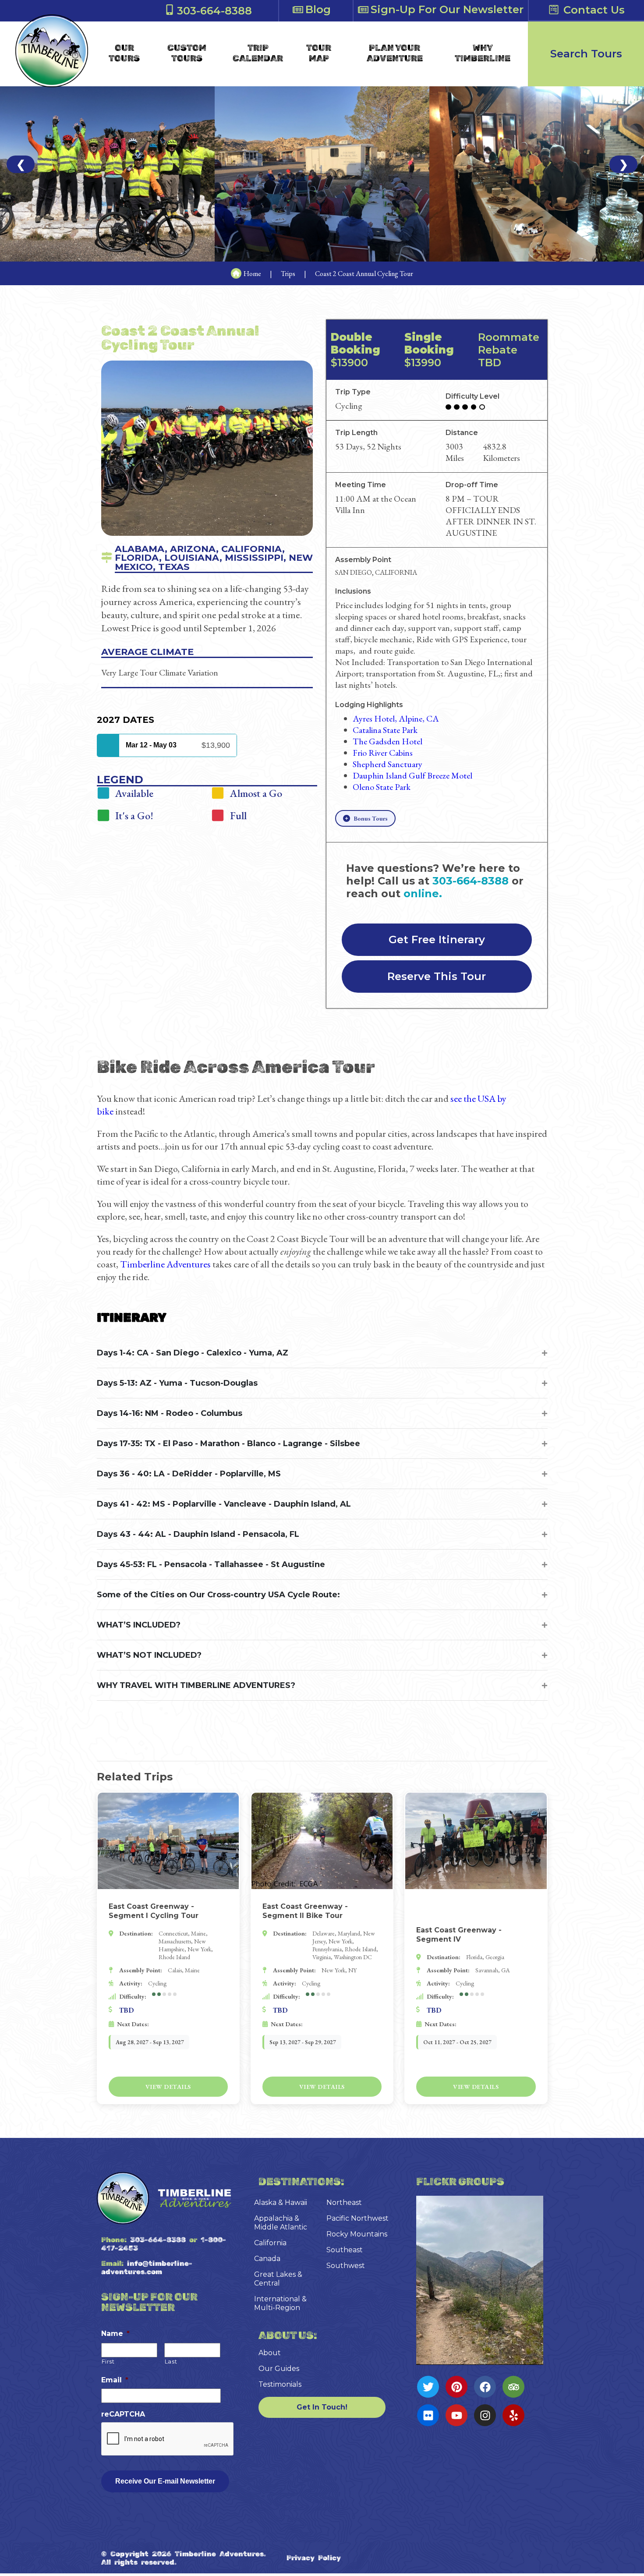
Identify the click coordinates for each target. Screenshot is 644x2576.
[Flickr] (428, 2415)
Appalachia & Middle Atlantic (281, 2223)
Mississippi (254, 557)
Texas (174, 567)
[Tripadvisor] (513, 2387)
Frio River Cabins (383, 753)
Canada (267, 2259)
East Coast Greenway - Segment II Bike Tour (305, 1911)
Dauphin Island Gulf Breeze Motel (412, 775)
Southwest (346, 2266)
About (270, 2353)
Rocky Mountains (357, 2234)
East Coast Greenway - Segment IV (459, 1935)
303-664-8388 (214, 11)
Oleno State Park (382, 787)
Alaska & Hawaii (281, 2203)
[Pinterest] (456, 2387)
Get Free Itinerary (437, 940)
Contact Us (594, 10)
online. (423, 893)
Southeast (345, 2250)
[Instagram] (485, 2415)
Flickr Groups (460, 2182)
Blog (318, 9)
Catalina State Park (385, 730)
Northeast (344, 2203)
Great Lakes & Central (278, 2279)
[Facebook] (485, 2387)
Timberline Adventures (165, 1264)
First (108, 2361)
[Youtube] (456, 2415)
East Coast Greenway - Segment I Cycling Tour (154, 1911)
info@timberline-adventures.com (147, 2268)
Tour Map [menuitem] (319, 53)
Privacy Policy (314, 2558)
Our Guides (279, 2369)
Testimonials (280, 2384)
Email (115, 2380)
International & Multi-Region (280, 2303)
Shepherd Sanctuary (387, 764)
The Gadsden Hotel (387, 741)
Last (171, 2361)
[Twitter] (428, 2387)
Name (115, 2334)
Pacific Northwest (357, 2218)
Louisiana (192, 557)
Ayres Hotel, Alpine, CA (396, 718)
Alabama (140, 549)
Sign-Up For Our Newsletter (447, 9)
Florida (137, 557)
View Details (168, 2087)
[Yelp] (513, 2415)
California (252, 549)
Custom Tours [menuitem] (187, 53)
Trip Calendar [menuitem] (258, 53)
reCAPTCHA (123, 2414)
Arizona (193, 549)
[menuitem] (124, 53)
